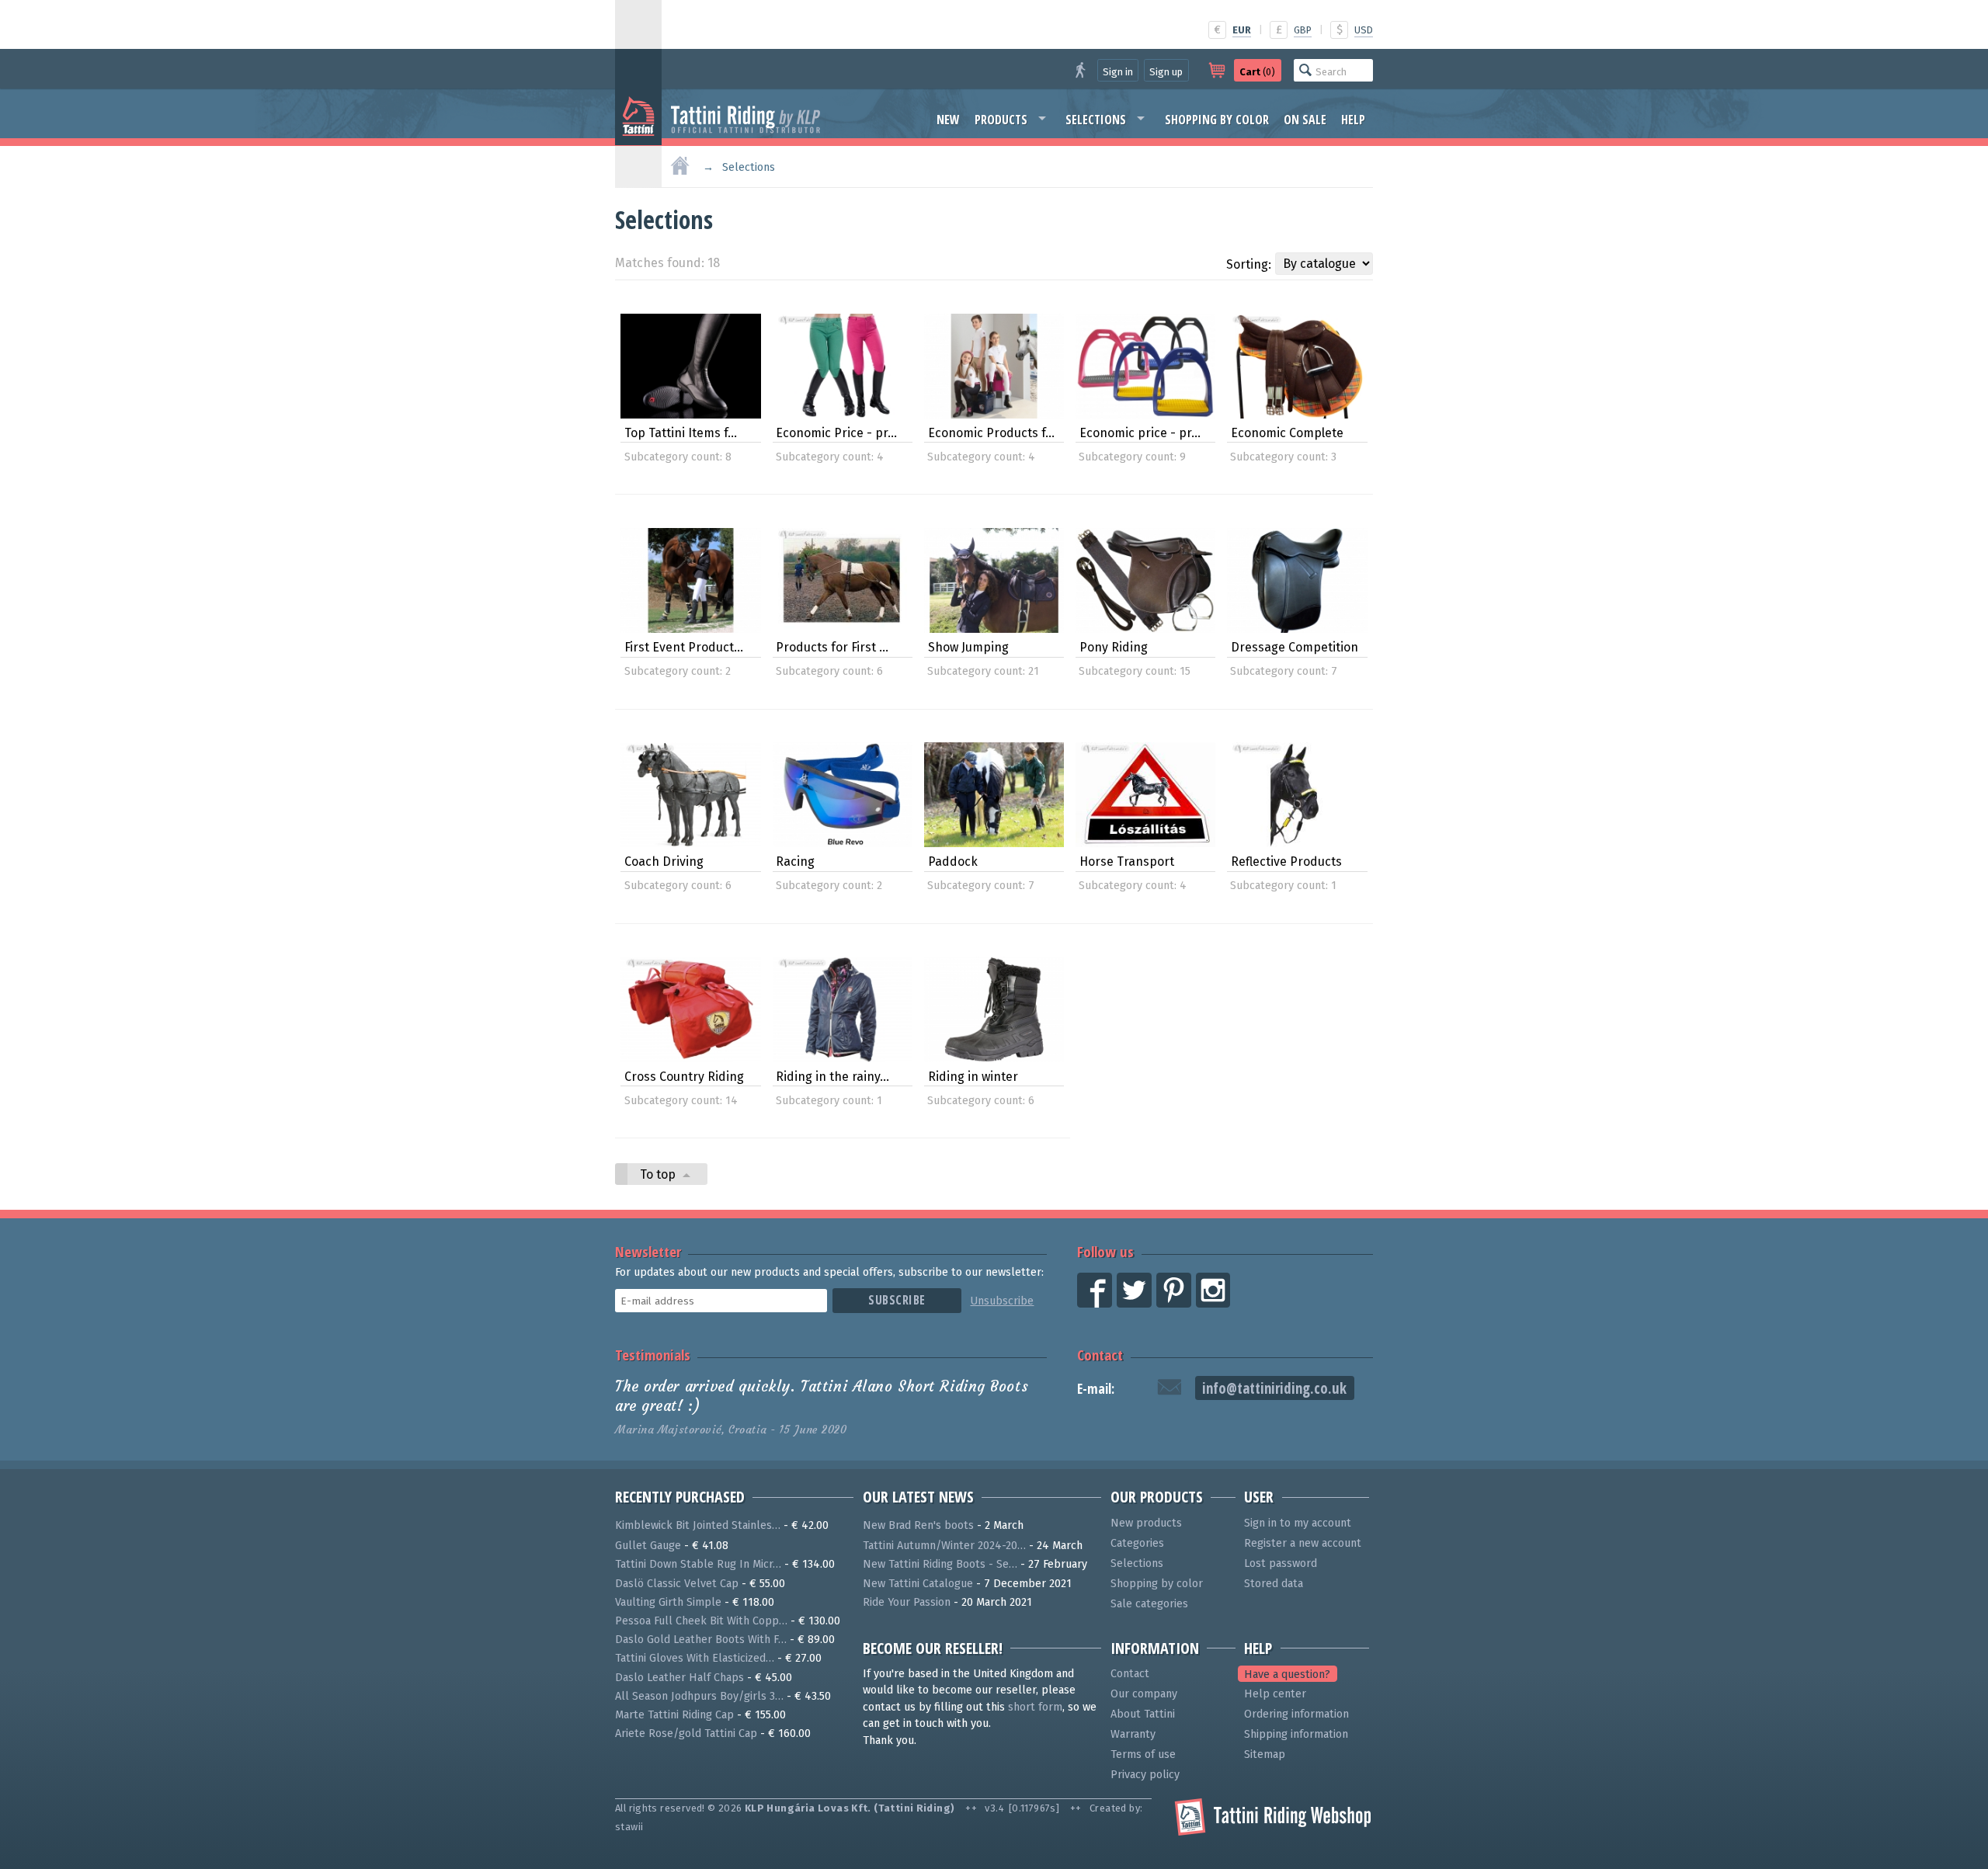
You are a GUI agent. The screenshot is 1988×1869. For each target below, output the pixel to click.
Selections (1096, 120)
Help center (1275, 1694)
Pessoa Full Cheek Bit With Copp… (701, 1621)
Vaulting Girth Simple (668, 1602)
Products (1001, 120)
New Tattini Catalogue (918, 1584)
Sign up (1166, 72)
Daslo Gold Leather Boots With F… (701, 1640)
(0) (1257, 72)
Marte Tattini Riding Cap (674, 1715)
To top (659, 1174)
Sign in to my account (1298, 1523)
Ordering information (1296, 1714)
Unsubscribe (1002, 1301)
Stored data (1274, 1584)
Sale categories (1149, 1604)
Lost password (1281, 1563)
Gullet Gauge (648, 1546)
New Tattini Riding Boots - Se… (940, 1564)
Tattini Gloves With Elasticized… (695, 1658)
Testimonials (653, 1355)
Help (1353, 120)
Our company (1144, 1694)
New (948, 120)
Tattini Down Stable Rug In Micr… (698, 1564)
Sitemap (1265, 1754)
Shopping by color (1217, 120)
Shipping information (1296, 1734)
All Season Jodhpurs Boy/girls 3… (699, 1696)
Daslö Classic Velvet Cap (677, 1584)
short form (1035, 1707)
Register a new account (1303, 1543)
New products (1146, 1523)
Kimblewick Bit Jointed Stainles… (698, 1525)
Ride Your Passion (907, 1602)
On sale (1305, 120)
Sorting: (1249, 264)
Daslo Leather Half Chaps (679, 1678)
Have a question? (1287, 1674)
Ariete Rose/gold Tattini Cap (686, 1734)
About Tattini (1143, 1714)
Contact (1100, 1355)
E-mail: (1096, 1389)
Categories (1137, 1543)
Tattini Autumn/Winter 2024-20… (944, 1546)
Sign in (1118, 72)
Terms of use (1143, 1754)
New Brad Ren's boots (918, 1525)
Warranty (1133, 1734)
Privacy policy (1145, 1775)
